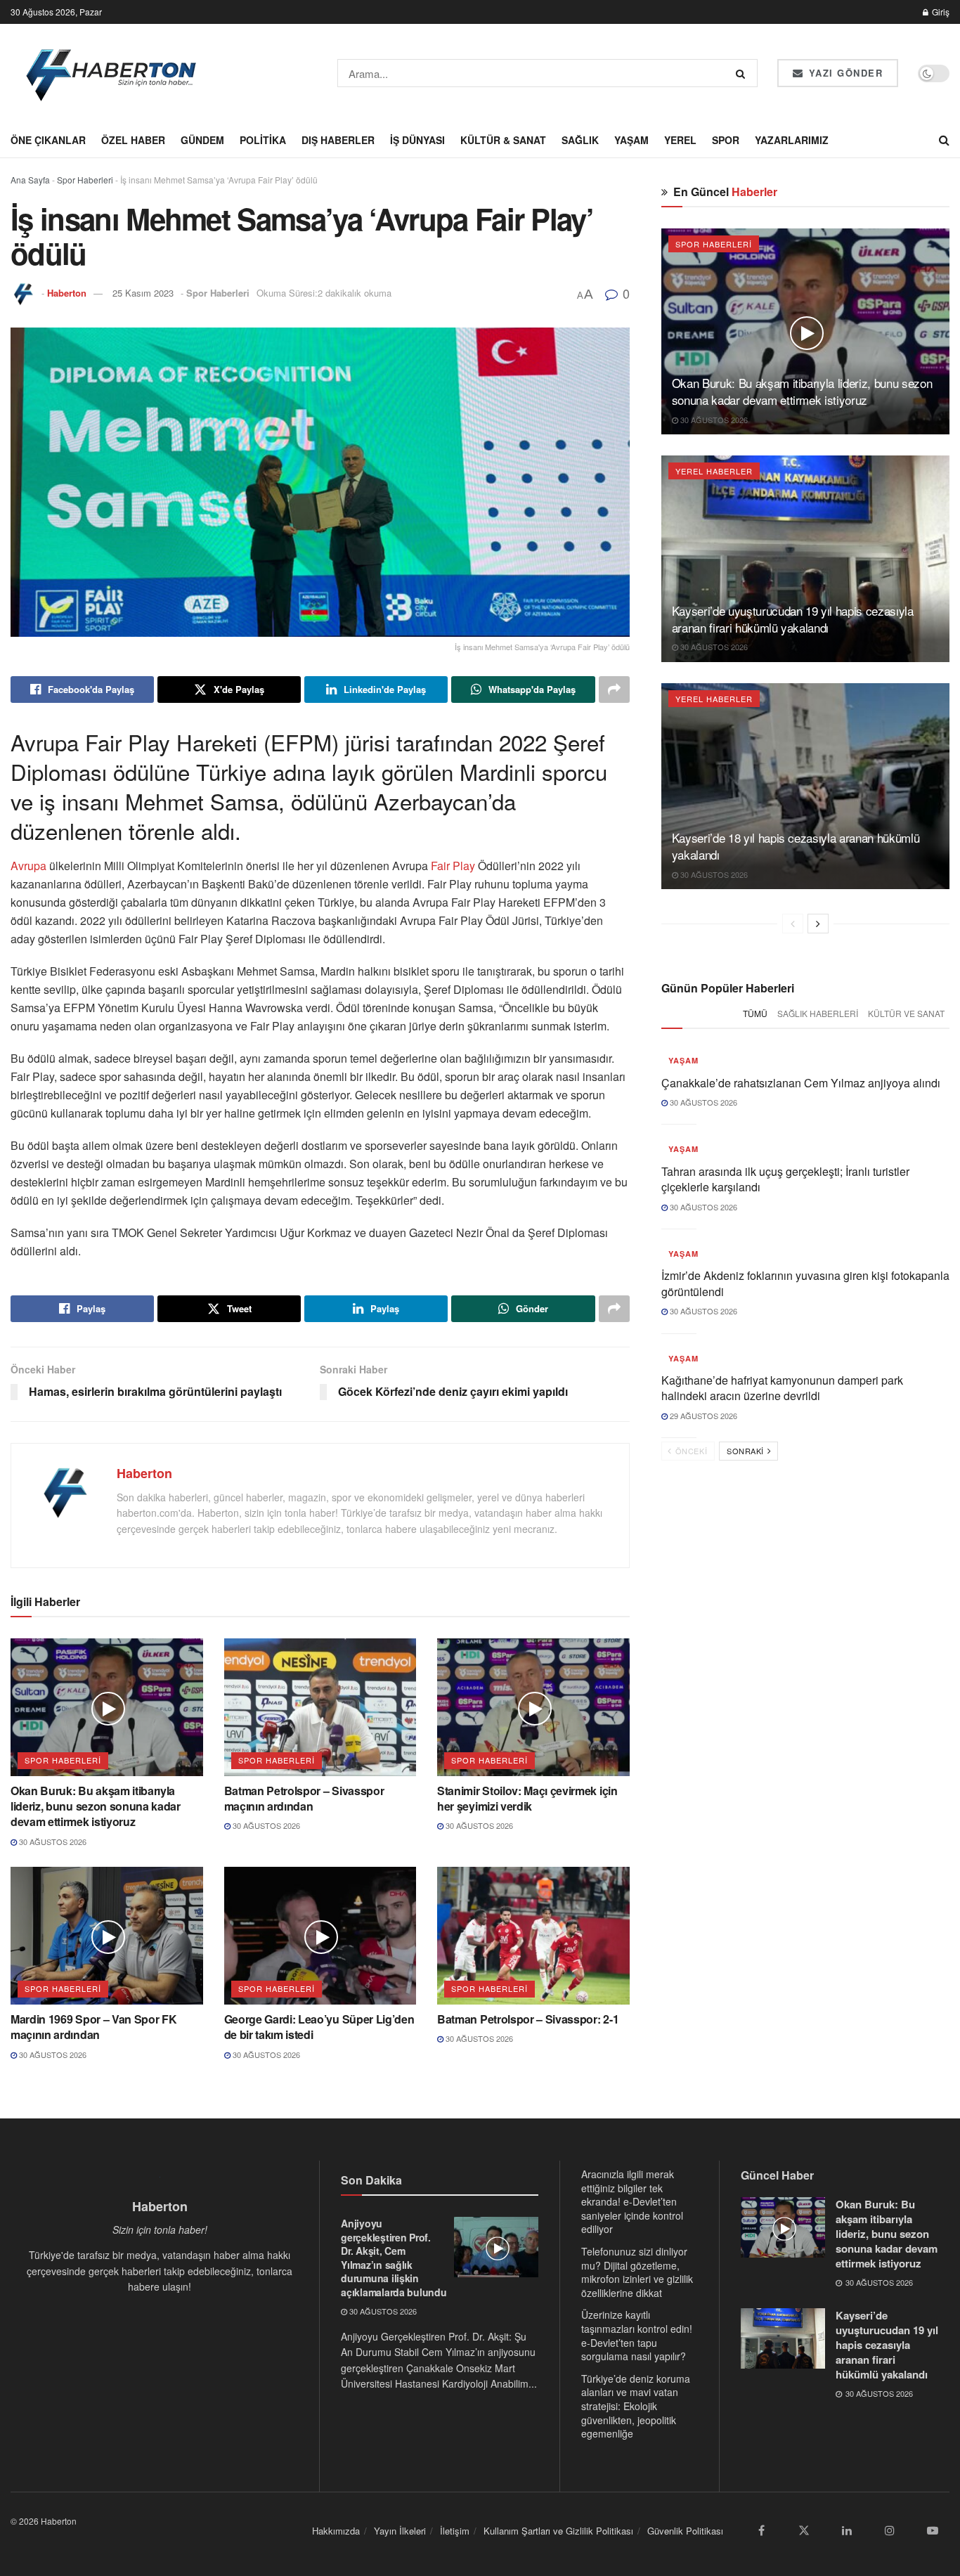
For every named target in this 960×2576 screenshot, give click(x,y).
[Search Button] (743, 73)
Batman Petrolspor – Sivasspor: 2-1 (528, 2019)
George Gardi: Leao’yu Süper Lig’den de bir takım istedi (319, 2027)
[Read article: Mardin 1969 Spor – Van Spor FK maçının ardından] (107, 1936)
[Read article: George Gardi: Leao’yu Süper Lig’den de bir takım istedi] (320, 1936)
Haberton (67, 293)
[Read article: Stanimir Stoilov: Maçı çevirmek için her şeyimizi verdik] (533, 1707)
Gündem (202, 140)
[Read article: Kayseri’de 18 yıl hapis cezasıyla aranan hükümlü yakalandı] (805, 786)
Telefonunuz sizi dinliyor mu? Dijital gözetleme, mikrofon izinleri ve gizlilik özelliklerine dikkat (637, 2272)
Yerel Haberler (714, 471)
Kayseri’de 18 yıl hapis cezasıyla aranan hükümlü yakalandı (796, 846)
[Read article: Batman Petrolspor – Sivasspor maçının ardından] (320, 1707)
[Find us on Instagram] (890, 2530)
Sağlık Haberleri (818, 1013)
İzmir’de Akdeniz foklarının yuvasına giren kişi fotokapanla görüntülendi (805, 1283)
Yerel (680, 140)
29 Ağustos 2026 (702, 1416)
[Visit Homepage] (112, 73)
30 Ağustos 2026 (52, 1842)
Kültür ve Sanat (906, 1013)
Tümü (755, 1013)
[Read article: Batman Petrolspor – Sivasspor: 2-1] (533, 1936)
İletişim (455, 2531)
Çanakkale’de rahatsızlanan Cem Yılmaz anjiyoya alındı (801, 1083)
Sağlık (580, 140)
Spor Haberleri (85, 180)
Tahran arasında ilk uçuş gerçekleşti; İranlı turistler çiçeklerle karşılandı (785, 1179)
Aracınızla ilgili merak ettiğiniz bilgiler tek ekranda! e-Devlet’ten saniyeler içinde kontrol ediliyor (632, 2201)
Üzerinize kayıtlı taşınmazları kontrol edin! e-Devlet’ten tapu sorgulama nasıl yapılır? (637, 2335)
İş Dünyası (417, 140)
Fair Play (452, 866)
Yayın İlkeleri (400, 2531)
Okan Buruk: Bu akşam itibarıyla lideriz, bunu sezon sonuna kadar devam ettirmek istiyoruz (96, 1806)
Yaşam (631, 140)
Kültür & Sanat (503, 140)
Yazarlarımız (792, 140)
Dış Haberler (338, 140)
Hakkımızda (336, 2531)
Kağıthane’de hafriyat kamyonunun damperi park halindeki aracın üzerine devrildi (782, 1388)
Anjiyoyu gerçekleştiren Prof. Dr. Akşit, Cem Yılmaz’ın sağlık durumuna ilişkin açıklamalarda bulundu (394, 2258)
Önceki (690, 1451)
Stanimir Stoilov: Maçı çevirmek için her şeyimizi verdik (527, 1798)
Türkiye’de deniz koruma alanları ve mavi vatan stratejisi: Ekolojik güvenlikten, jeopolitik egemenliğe (636, 2406)
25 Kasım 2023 (143, 293)
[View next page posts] (818, 924)
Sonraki (746, 1451)
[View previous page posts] (793, 924)
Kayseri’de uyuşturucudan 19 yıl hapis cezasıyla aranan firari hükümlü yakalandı (793, 619)
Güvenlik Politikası (685, 2531)
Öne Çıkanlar (48, 140)
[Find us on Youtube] (933, 2530)
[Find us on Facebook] (761, 2530)
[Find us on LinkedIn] (847, 2530)
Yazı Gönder (844, 73)
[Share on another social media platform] (614, 690)
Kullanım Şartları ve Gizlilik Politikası (558, 2531)
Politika (263, 140)
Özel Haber (133, 140)
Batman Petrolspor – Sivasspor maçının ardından (304, 1798)
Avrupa (30, 866)
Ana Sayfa (30, 180)
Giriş (940, 12)
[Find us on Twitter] (804, 2530)
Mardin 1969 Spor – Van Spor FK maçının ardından (93, 2027)
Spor (726, 140)
